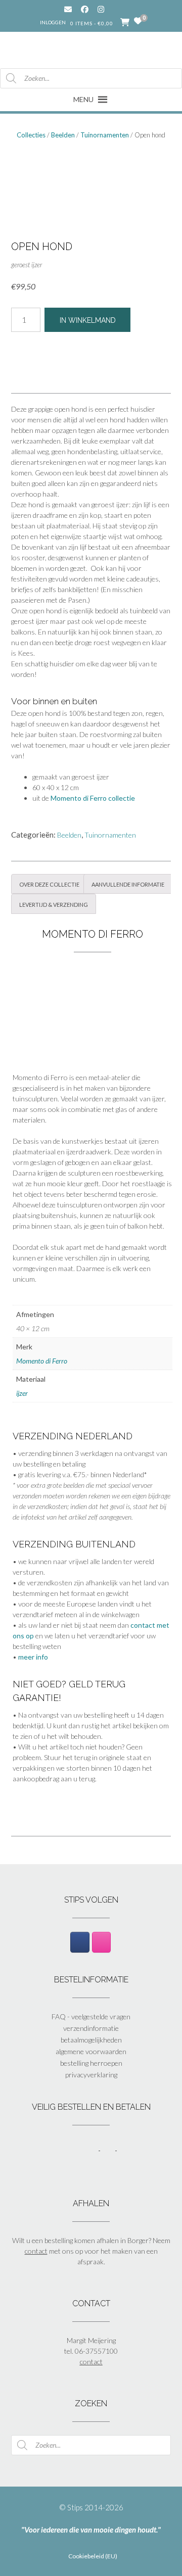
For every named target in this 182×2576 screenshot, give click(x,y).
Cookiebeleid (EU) (93, 2556)
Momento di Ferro (42, 1361)
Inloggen (53, 22)
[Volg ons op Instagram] (108, 9)
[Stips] (91, 49)
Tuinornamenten (105, 135)
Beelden (63, 135)
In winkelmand (88, 320)
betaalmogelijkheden (91, 2040)
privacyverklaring (91, 2075)
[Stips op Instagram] (101, 1942)
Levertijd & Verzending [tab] (54, 904)
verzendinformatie (91, 2028)
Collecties (31, 135)
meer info (33, 1657)
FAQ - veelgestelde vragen (91, 2016)
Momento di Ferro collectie (93, 798)
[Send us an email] (68, 9)
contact (36, 2251)
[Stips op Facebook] (80, 1942)
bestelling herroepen (91, 2063)
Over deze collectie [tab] (49, 884)
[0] (138, 21)
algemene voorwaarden (91, 2051)
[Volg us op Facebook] (85, 9)
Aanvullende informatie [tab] (128, 884)
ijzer (22, 1393)
